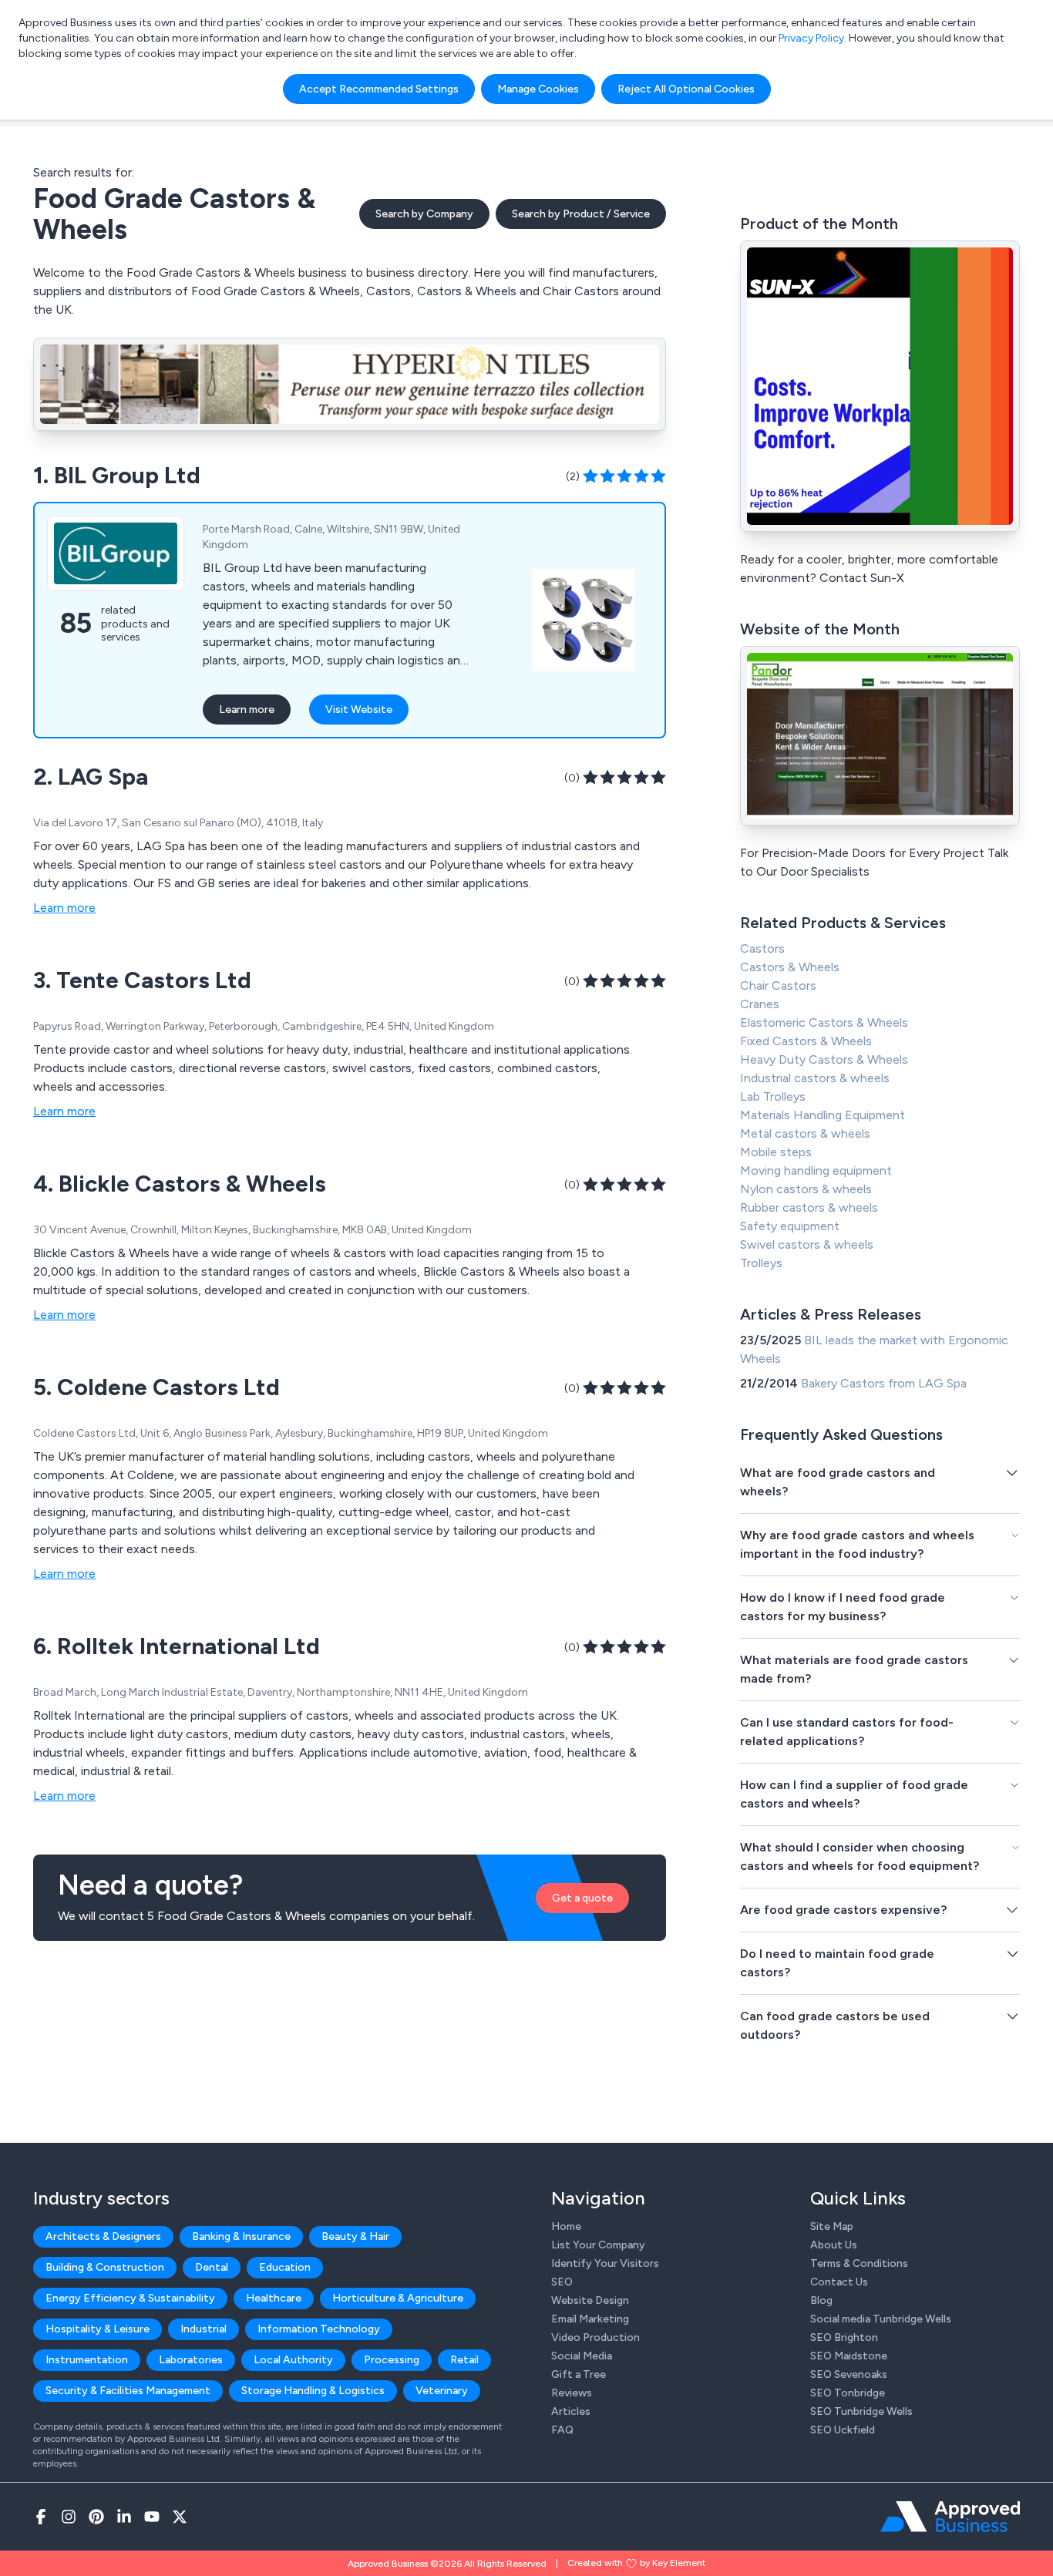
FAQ (562, 2430)
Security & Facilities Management (128, 2391)
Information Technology (319, 2329)
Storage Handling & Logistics (313, 2391)
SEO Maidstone (849, 2356)
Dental (212, 2267)
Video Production (595, 2337)
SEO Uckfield (843, 2430)
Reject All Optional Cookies (686, 89)
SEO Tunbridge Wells (861, 2411)
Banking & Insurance (241, 2236)
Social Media (582, 2356)
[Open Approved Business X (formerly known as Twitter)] (180, 2517)
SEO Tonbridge (848, 2393)
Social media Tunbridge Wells (881, 2319)
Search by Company (424, 214)
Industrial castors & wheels (815, 1078)
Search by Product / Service (581, 214)
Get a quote (582, 1898)
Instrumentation (87, 2360)
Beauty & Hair (355, 2236)
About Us (834, 2245)
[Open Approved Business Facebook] (41, 2517)
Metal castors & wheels (805, 1133)
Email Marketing (590, 2319)
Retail (464, 2360)
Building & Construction (105, 2267)
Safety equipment (790, 1226)
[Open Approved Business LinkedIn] (124, 2517)
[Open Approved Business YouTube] (152, 2517)
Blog (821, 2300)
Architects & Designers (103, 2236)
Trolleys (761, 1263)
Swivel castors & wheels (807, 1244)
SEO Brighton (844, 2337)
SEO (562, 2282)
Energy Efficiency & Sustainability (130, 2298)
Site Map (832, 2226)
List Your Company (598, 2245)
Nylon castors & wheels (806, 1189)
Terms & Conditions (859, 2263)
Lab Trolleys (773, 1096)
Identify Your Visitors (605, 2263)
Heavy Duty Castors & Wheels (824, 1059)
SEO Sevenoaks (849, 2374)
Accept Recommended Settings (379, 89)
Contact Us (839, 2282)
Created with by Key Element (636, 2563)
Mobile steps (776, 1152)
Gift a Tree (579, 2374)
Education (285, 2267)
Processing (392, 2360)
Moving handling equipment (816, 1170)
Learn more (247, 710)
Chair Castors (778, 985)
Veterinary (442, 2391)
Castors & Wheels (790, 967)
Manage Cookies (538, 89)
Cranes (760, 1004)
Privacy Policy (811, 38)
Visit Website (359, 710)
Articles (571, 2411)
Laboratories (191, 2360)
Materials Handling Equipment (823, 1115)
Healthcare (274, 2298)
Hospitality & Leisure (98, 2329)
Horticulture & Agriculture (398, 2298)
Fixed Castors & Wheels (806, 1041)
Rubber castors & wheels (809, 1207)
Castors (762, 948)
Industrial (204, 2329)
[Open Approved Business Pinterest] (96, 2517)
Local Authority (293, 2360)
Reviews (572, 2393)
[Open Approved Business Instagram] (69, 2517)
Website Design (590, 2300)
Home (566, 2226)
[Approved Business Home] (950, 2517)
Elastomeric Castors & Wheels (824, 1022)
